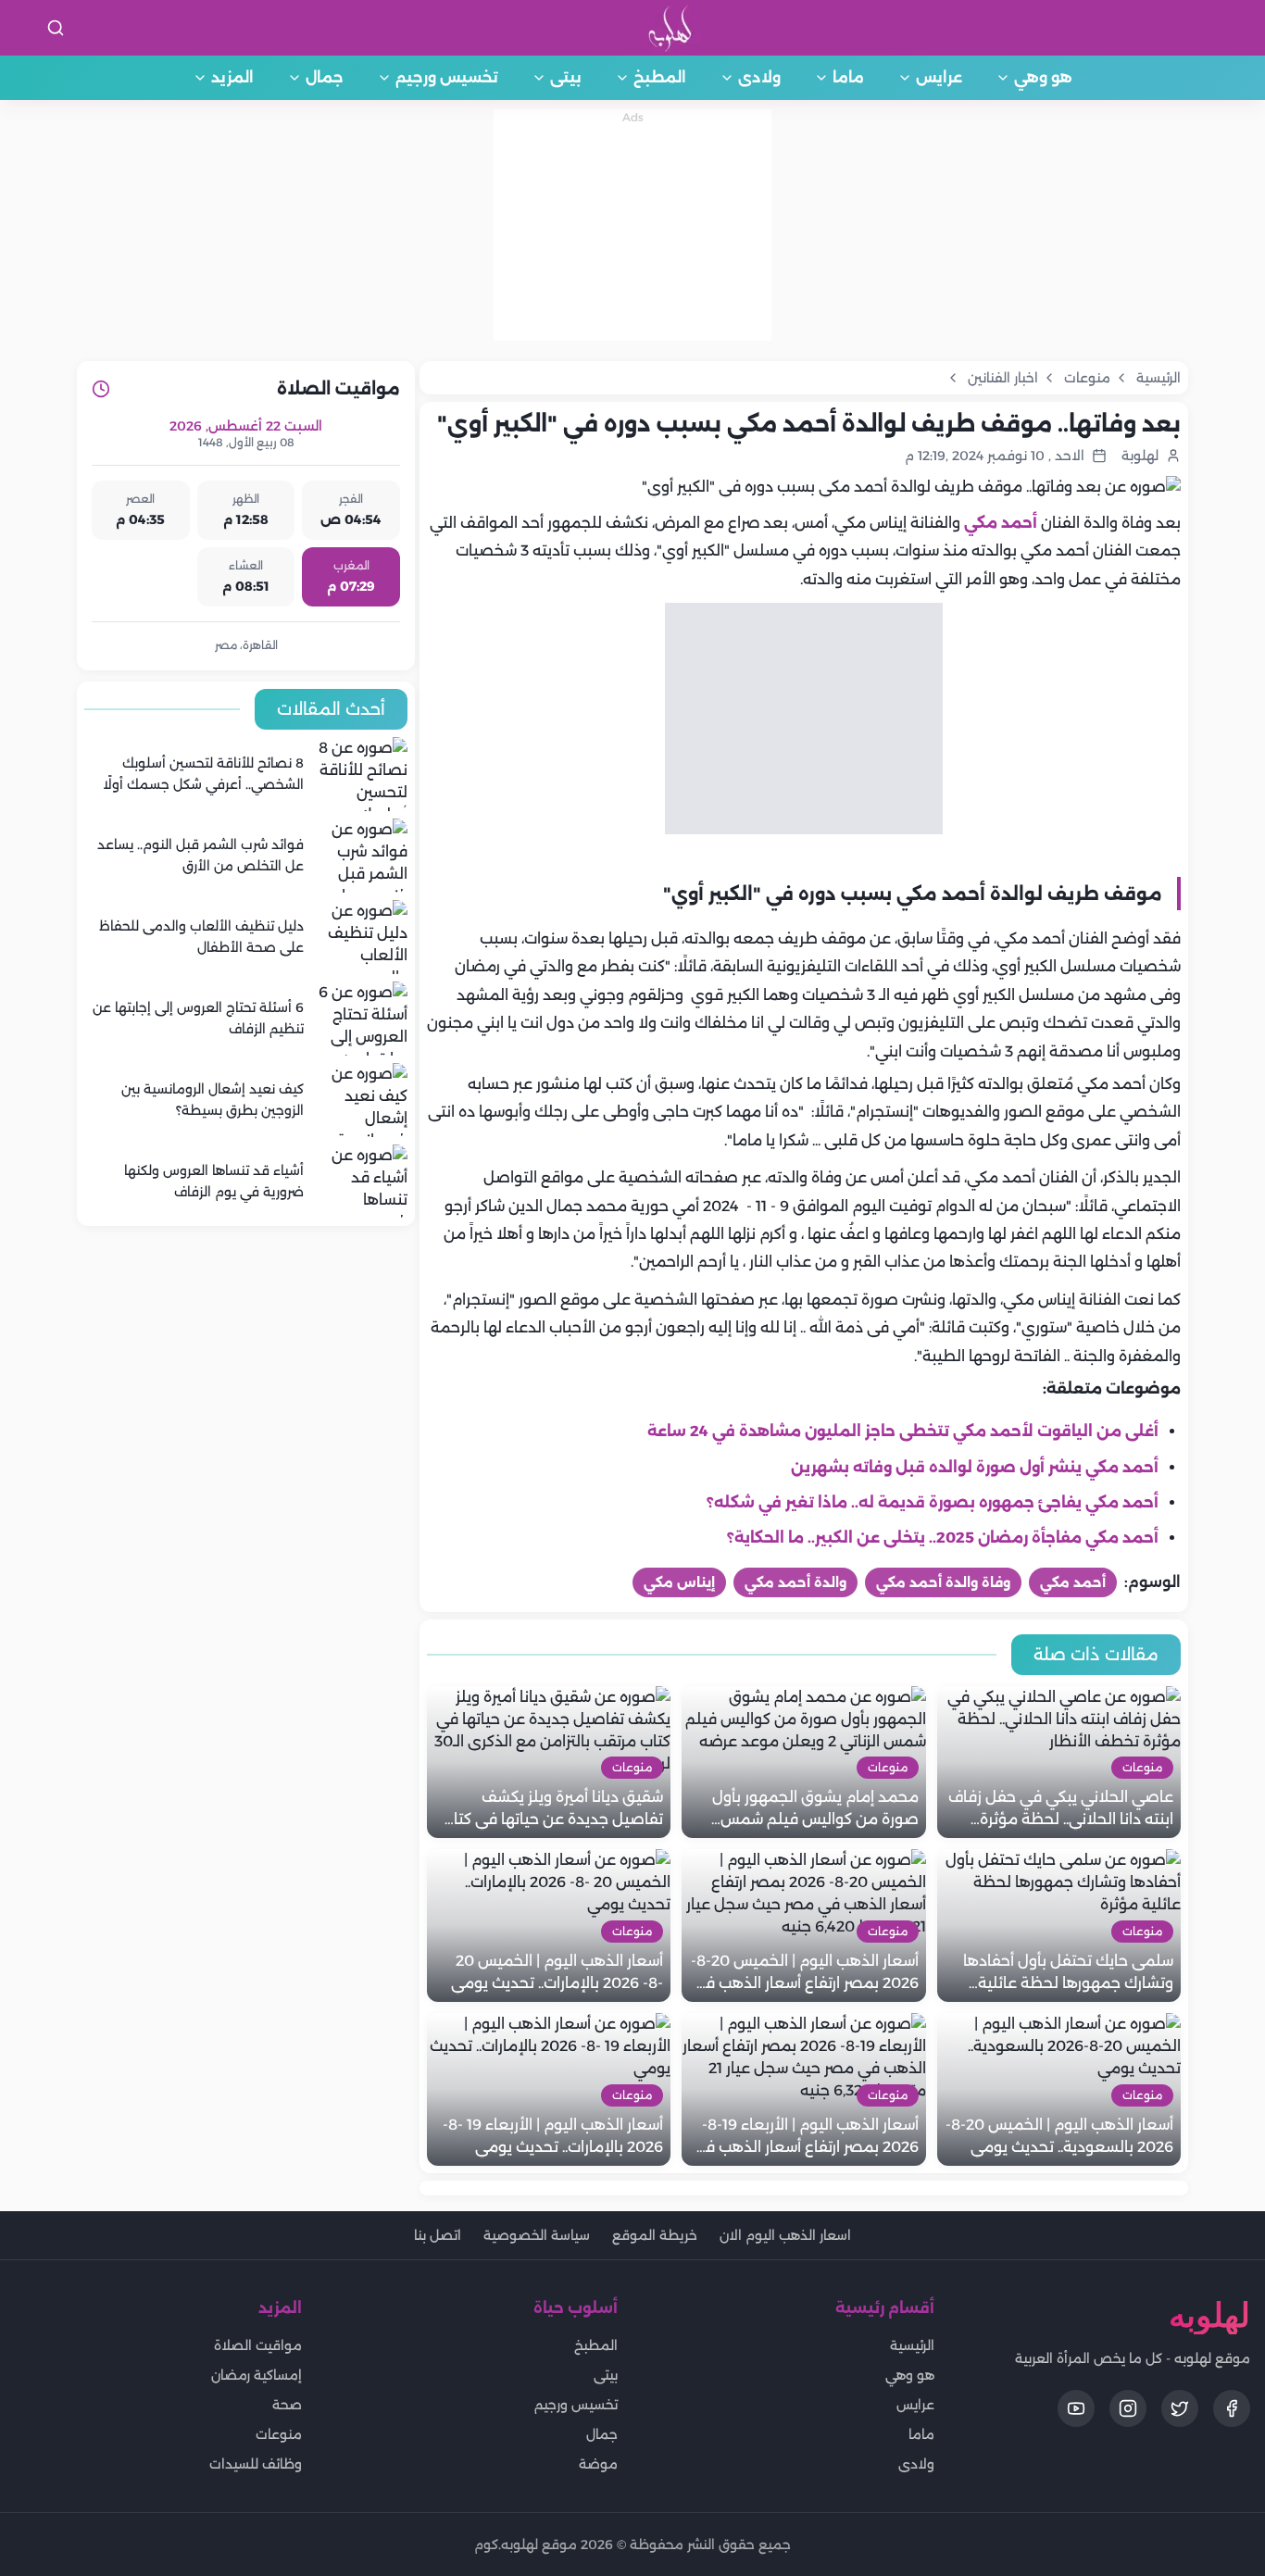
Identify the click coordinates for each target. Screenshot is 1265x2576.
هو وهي (1043, 77)
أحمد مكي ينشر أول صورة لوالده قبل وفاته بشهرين (975, 1467)
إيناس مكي (679, 1582)
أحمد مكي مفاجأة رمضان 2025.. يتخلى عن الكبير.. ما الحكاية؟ (943, 1538)
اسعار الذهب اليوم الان (785, 2235)
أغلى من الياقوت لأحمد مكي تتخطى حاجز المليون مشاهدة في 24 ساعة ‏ (901, 1431)
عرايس (939, 77)
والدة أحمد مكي (795, 1582)
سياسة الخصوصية (537, 2235)
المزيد (232, 77)
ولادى (759, 77)
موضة (598, 2464)
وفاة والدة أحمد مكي (943, 1582)
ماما (848, 77)
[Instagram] (1128, 2408)
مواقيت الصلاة (258, 2345)
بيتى (566, 77)
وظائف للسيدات (256, 2464)
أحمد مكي (1001, 523)
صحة (287, 2405)
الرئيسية (912, 2345)
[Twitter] (1180, 2408)
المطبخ (660, 77)
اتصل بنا (438, 2235)
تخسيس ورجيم (447, 77)
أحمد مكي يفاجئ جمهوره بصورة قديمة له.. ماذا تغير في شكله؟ (933, 1502)
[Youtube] (1076, 2408)
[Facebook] (1232, 2408)
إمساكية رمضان (257, 2375)
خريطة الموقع (655, 2235)
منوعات (279, 2434)
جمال (325, 77)
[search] (56, 28)
